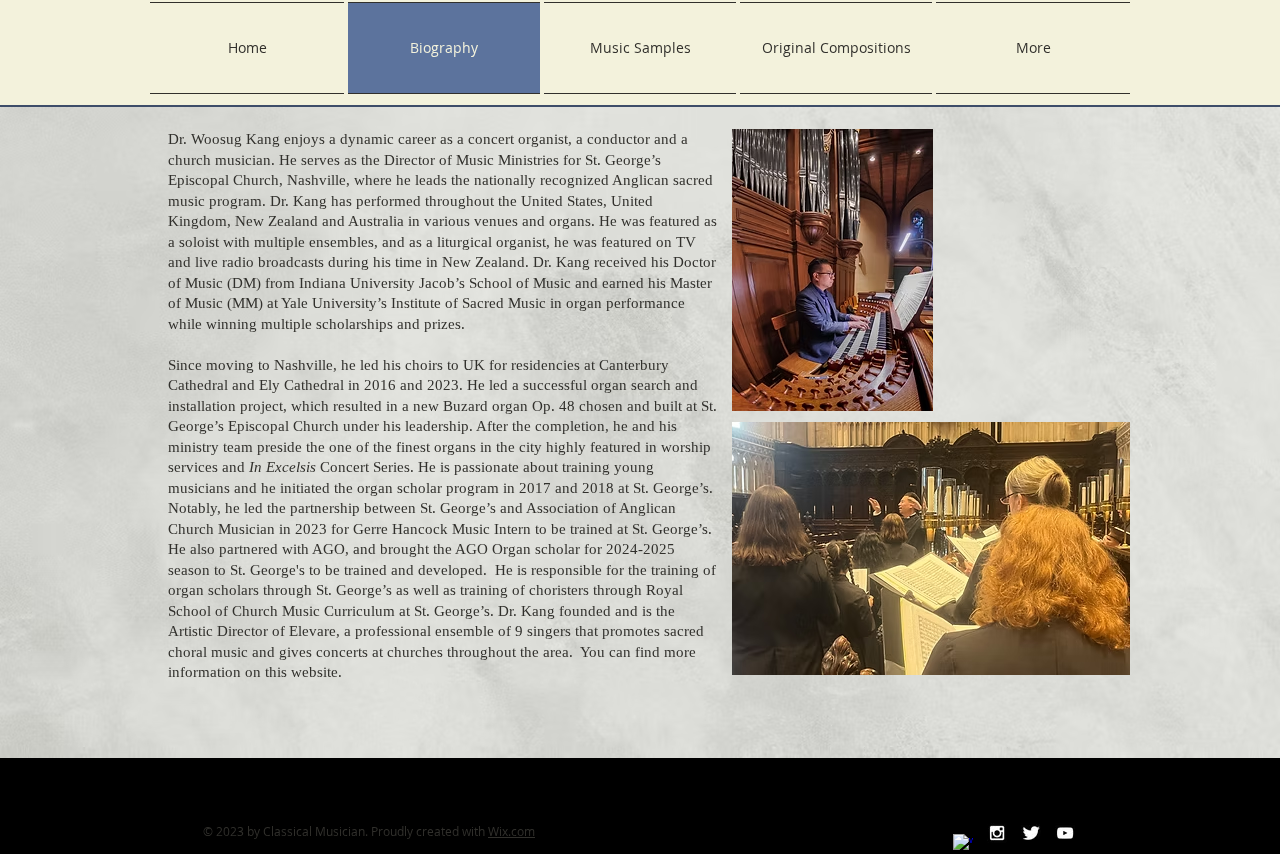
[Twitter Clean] (1031, 833)
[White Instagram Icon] (997, 833)
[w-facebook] (963, 844)
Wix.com (511, 831)
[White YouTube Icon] (1065, 833)
